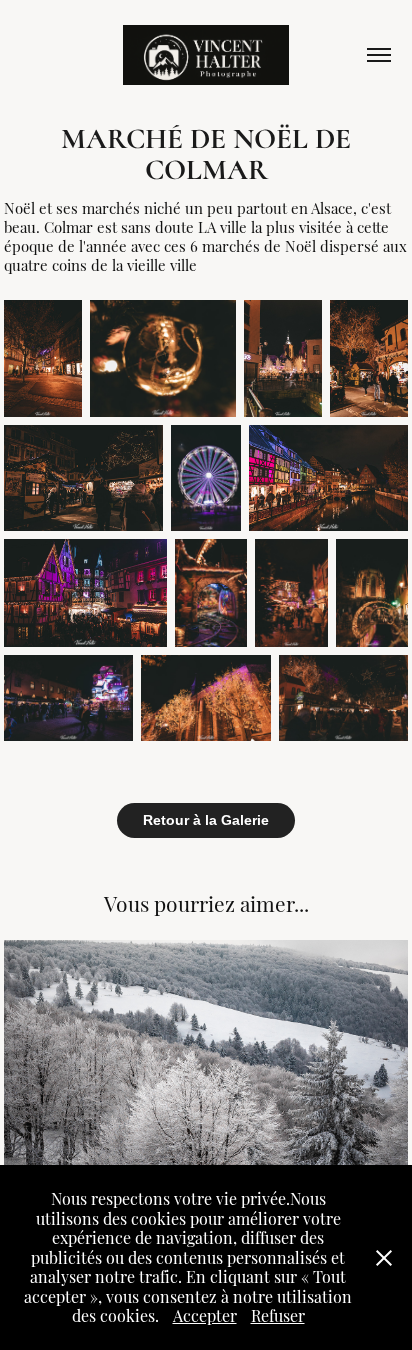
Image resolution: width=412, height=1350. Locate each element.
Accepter (205, 1315)
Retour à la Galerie (206, 820)
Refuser (278, 1315)
